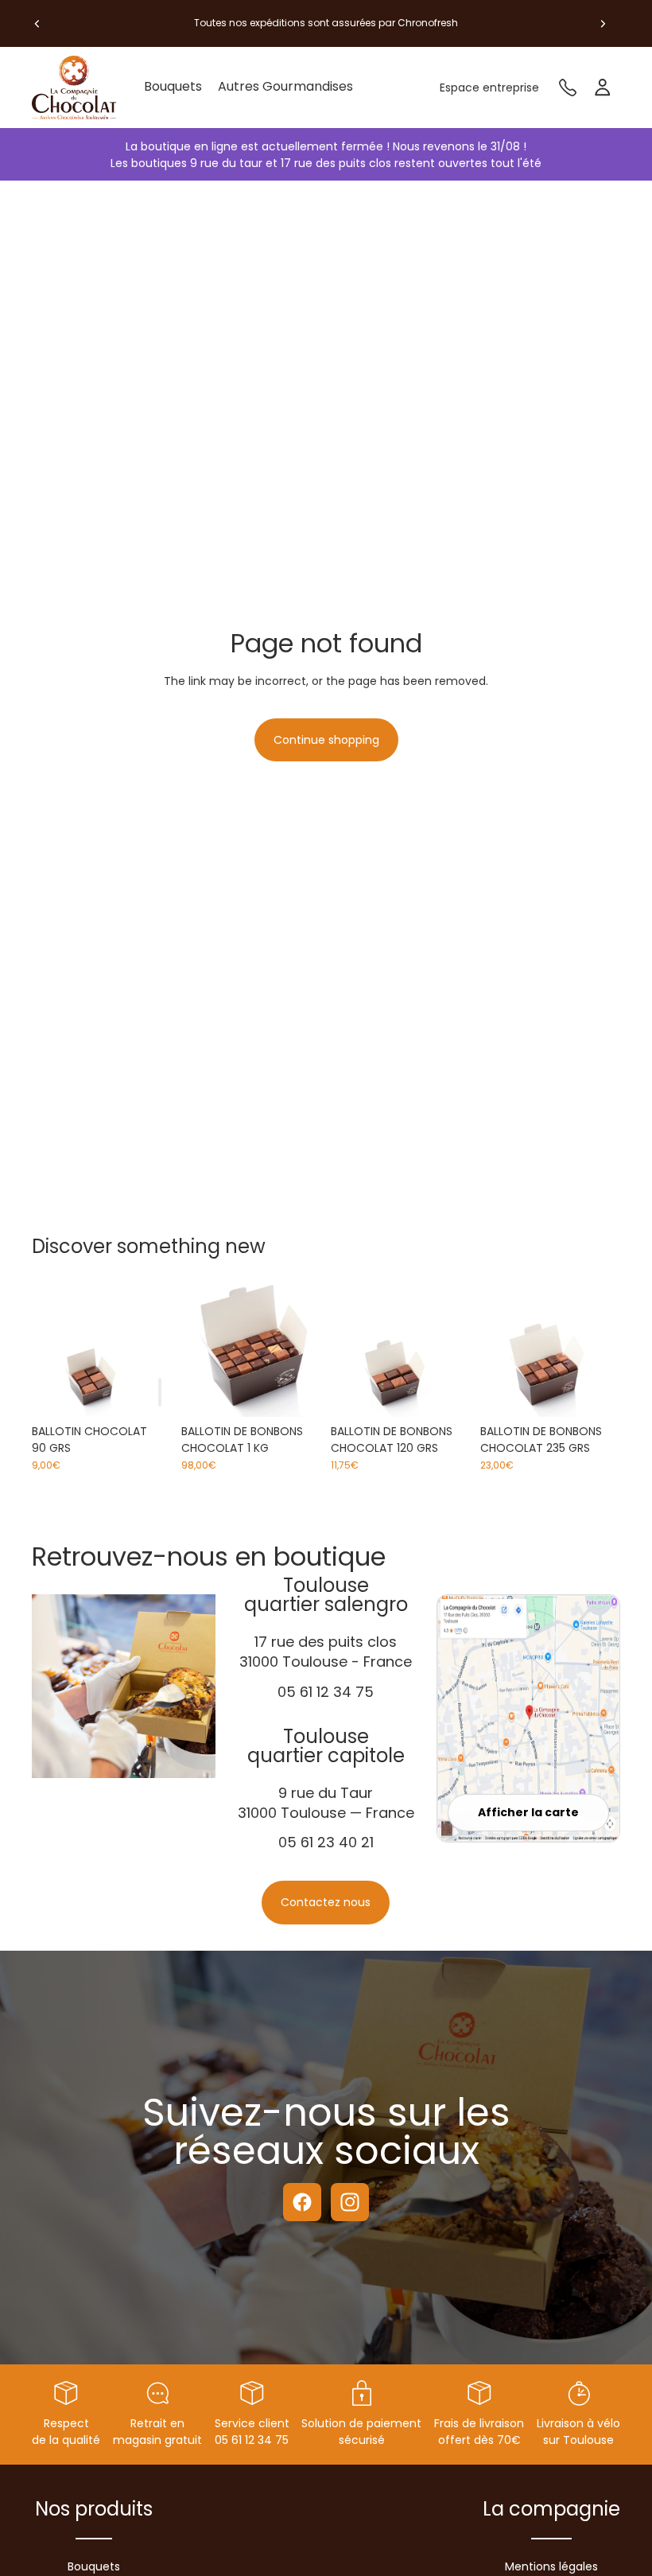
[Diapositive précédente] (37, 23)
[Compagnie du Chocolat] (80, 88)
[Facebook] (302, 2202)
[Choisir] (297, 1392)
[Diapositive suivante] (603, 23)
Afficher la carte (528, 1812)
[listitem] (285, 88)
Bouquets (94, 2566)
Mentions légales (551, 2566)
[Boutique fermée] (160, 1392)
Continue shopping (326, 740)
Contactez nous (326, 1902)
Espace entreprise (489, 88)
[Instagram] (350, 2202)
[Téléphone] (568, 88)
